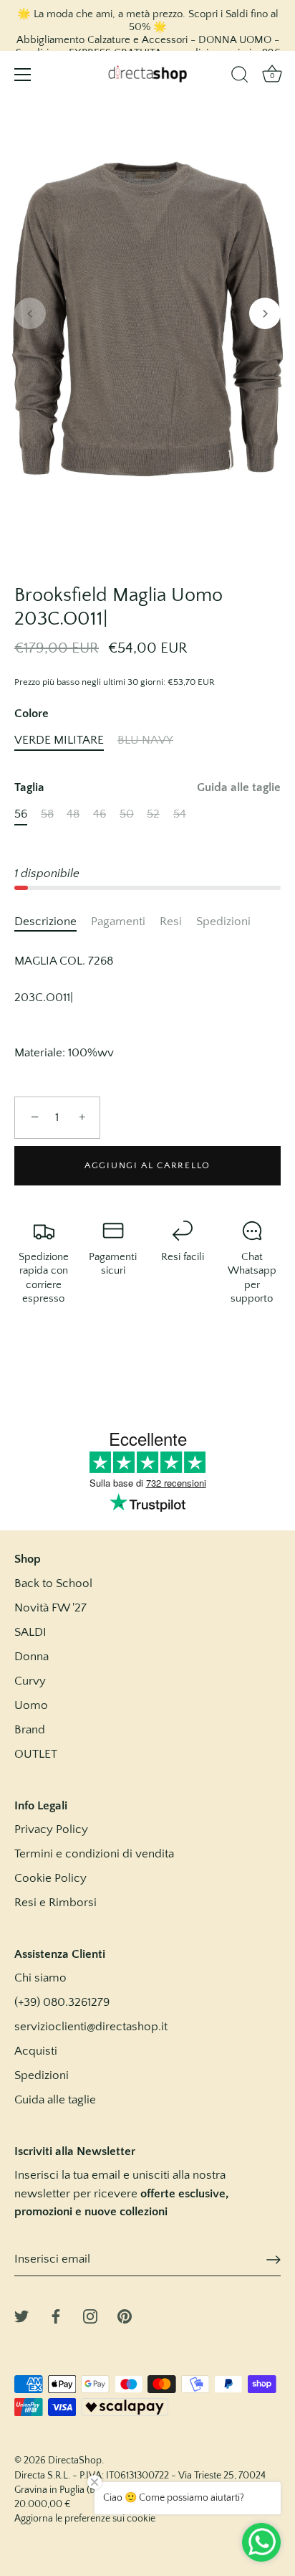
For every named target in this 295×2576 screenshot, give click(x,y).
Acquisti (36, 2051)
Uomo (31, 1705)
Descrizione (45, 922)
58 (47, 814)
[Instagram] (90, 2315)
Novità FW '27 (50, 1608)
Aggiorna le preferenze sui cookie (85, 2519)
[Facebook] (56, 2315)
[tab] (53, 922)
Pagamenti (118, 922)
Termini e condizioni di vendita (94, 1854)
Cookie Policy (50, 1878)
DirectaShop (75, 2461)
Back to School (53, 1583)
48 (73, 814)
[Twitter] (21, 2315)
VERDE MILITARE (59, 740)
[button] (30, 313)
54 (180, 814)
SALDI (30, 1632)
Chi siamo (40, 1978)
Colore (32, 714)
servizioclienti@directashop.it (91, 2027)
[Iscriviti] (274, 2260)
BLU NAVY (145, 740)
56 (21, 814)
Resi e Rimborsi (55, 1903)
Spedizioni (223, 922)
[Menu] (23, 75)
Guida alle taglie (239, 787)
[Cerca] (240, 77)
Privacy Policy (51, 1829)
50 (127, 814)
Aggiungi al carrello (147, 1165)
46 (100, 814)
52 (153, 814)
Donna (32, 1657)
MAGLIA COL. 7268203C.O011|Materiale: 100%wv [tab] (64, 1007)
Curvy (30, 1681)
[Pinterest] (125, 2315)
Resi (171, 922)
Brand (30, 1730)
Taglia (147, 787)
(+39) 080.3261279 (62, 2002)
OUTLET (36, 1754)
